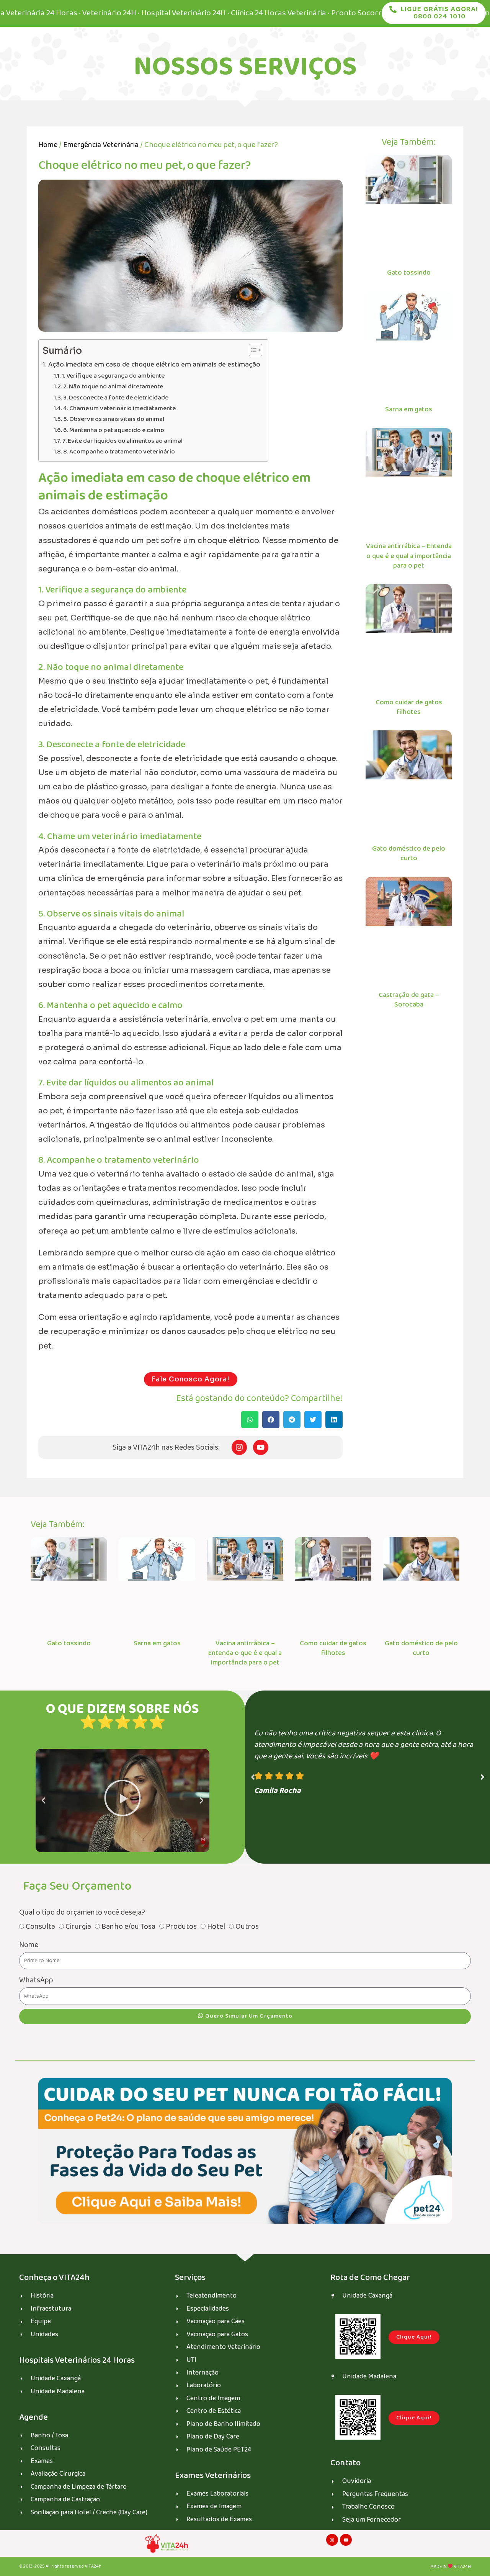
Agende (33, 2417)
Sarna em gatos (409, 409)
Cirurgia (78, 1926)
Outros (247, 1926)
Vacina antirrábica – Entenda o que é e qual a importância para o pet (409, 556)
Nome (29, 1945)
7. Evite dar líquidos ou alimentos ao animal (122, 441)
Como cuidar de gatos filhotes (409, 707)
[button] (250, 1420)
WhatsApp (36, 1980)
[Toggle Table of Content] (252, 350)
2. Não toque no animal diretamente (113, 387)
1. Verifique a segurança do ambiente (113, 376)
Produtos (181, 1926)
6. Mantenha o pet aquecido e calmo (114, 430)
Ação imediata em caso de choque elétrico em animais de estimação (154, 365)
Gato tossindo (409, 273)
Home (48, 145)
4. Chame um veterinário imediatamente (119, 408)
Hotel (216, 1926)
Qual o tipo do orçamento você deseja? (82, 1912)
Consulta (40, 1926)
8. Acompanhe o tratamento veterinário (119, 452)
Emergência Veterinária (101, 145)
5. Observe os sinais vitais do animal (114, 419)
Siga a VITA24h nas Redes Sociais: (166, 1447)
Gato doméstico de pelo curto (409, 853)
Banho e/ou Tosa (128, 1926)
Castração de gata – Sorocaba (409, 1000)
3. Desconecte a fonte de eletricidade (116, 398)
